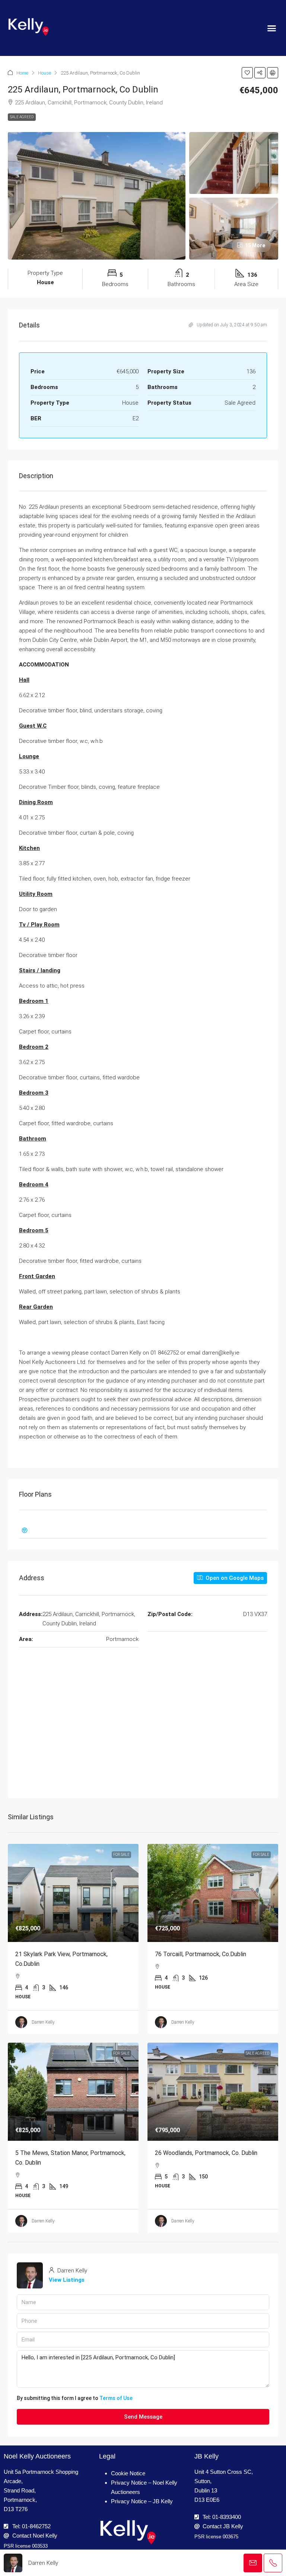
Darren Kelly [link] (43, 2022)
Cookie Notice (128, 2473)
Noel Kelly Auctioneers (37, 2456)
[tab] (143, 1530)
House (45, 73)
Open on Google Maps (234, 1578)
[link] (73, 1893)
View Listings (67, 2280)
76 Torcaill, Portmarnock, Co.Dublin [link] (201, 1954)
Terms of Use (116, 2398)
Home (22, 73)
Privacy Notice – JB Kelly (142, 2501)
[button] (271, 28)
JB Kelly (206, 2456)
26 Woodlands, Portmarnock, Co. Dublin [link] (206, 2153)
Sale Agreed (22, 117)
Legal (107, 2456)
